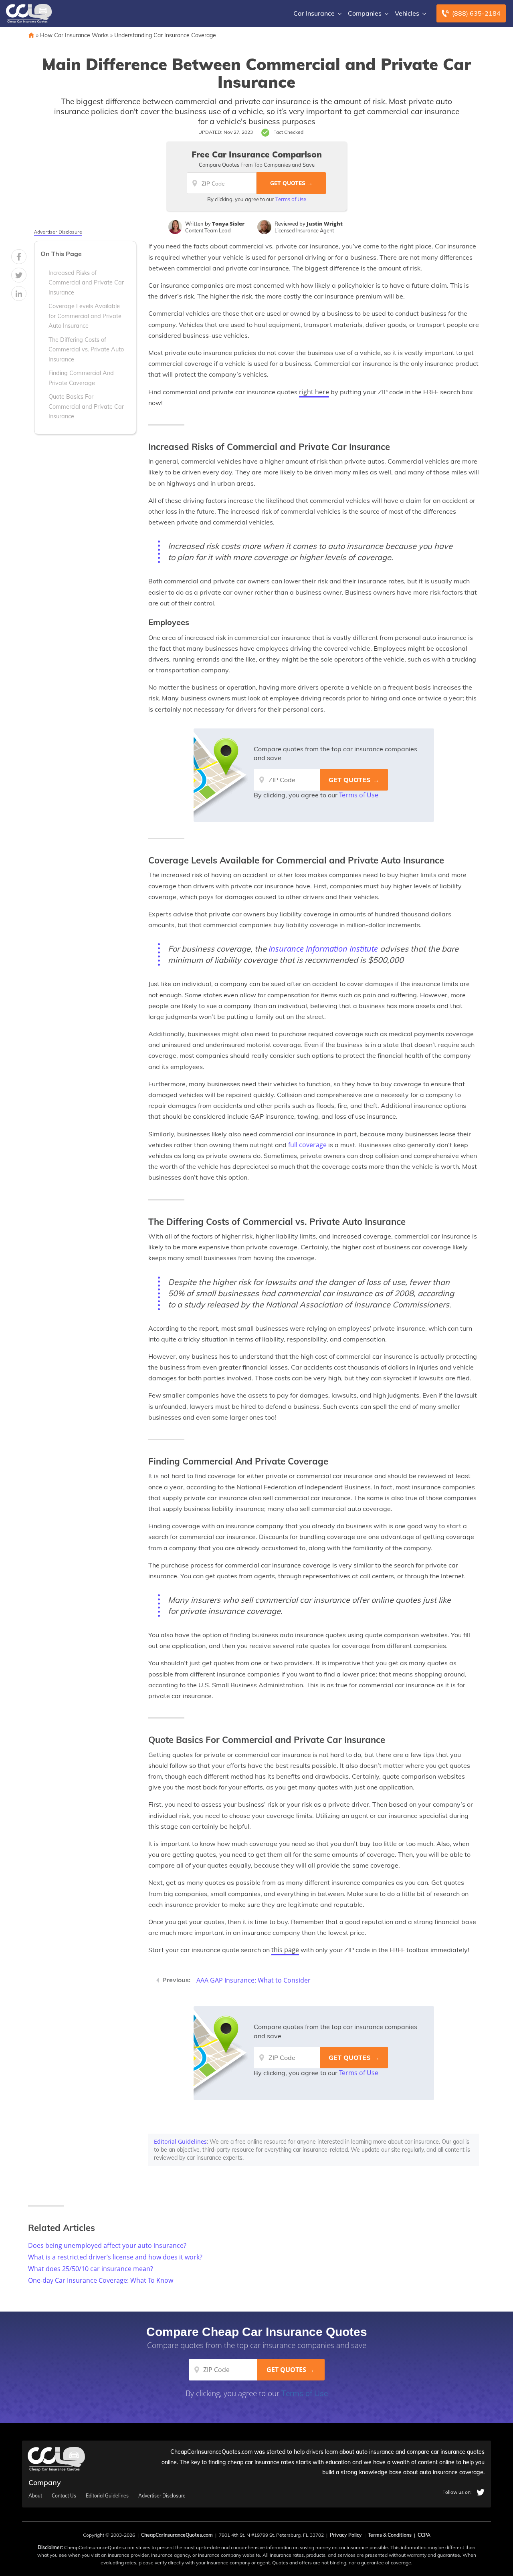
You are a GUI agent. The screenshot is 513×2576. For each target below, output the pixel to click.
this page (285, 1950)
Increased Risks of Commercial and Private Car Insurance (86, 283)
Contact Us (64, 2496)
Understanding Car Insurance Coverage (165, 35)
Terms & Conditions (390, 2535)
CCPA (424, 2535)
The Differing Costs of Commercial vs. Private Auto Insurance (86, 350)
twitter (481, 2492)
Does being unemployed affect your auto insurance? (107, 2245)
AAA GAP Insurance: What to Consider (253, 1980)
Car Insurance (314, 13)
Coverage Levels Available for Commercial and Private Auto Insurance (85, 316)
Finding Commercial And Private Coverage (81, 378)
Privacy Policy (346, 2535)
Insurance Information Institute (323, 949)
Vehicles (407, 13)
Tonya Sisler (228, 224)
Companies (365, 13)
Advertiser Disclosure (58, 232)
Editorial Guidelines (180, 2141)
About (35, 2496)
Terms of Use (291, 199)
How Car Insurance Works (74, 35)
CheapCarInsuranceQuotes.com (177, 2535)
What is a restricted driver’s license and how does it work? (115, 2257)
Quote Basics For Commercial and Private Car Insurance (86, 406)
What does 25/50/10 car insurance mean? (91, 2269)
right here (314, 392)
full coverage (307, 1145)
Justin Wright (325, 224)
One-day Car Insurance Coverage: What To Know (101, 2280)
